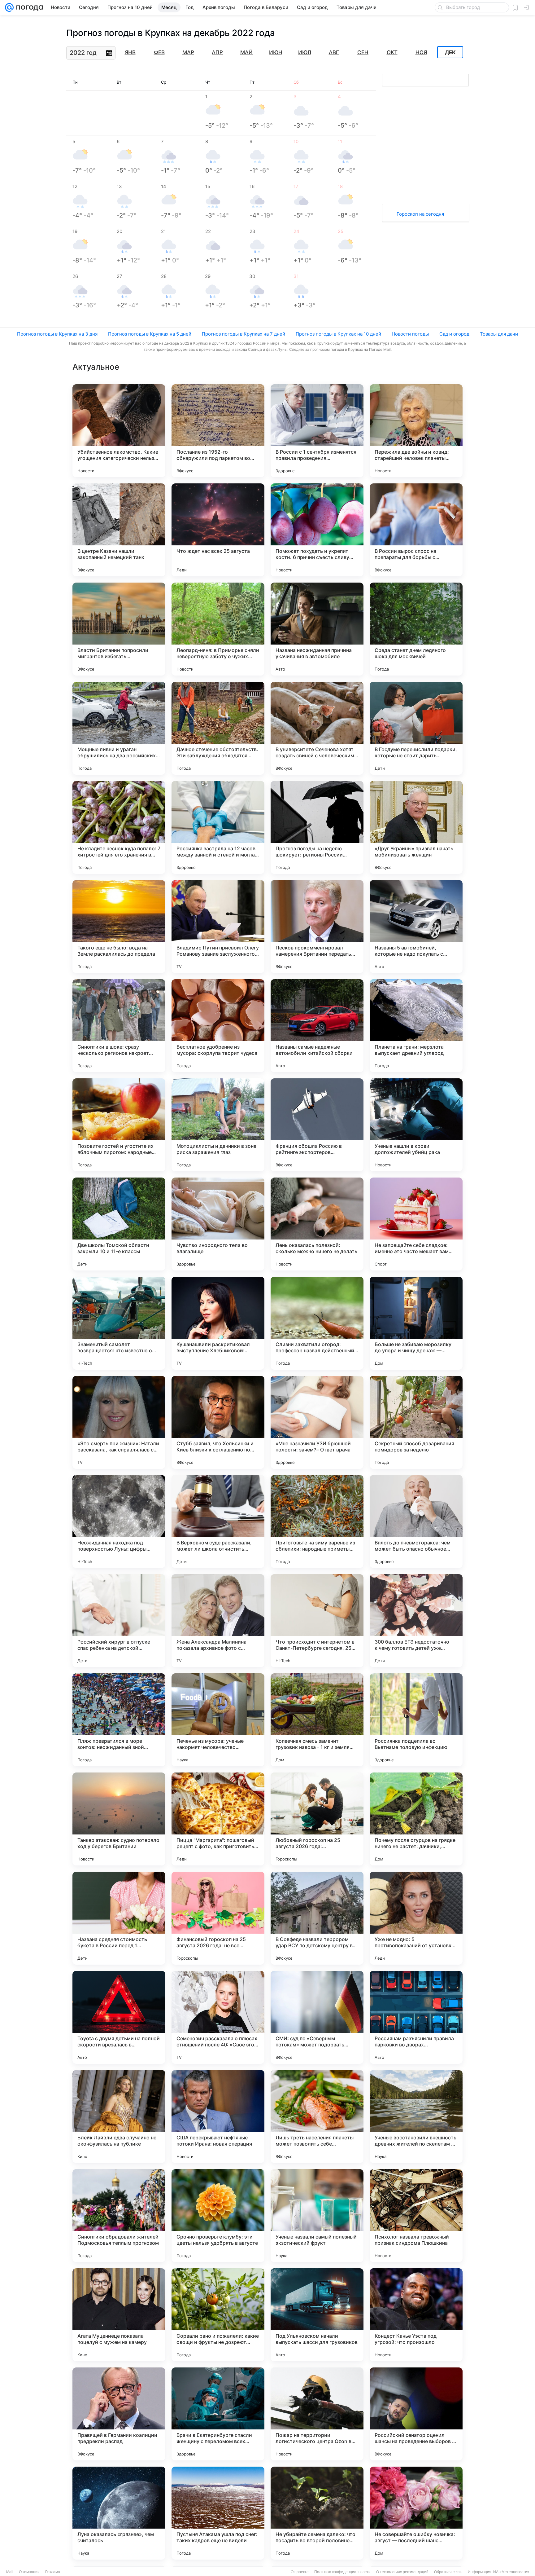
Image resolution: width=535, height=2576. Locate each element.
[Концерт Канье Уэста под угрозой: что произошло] (416, 2315)
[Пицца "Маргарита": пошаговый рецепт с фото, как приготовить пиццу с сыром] (218, 1819)
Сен (363, 52)
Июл (305, 52)
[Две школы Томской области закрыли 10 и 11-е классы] (119, 1224)
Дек (450, 52)
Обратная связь (448, 2572)
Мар (188, 52)
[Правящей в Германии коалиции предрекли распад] (119, 2414)
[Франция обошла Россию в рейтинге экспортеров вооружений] (317, 1125)
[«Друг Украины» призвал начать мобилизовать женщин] (416, 827)
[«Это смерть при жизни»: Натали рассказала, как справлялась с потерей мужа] (119, 1422)
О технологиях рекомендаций (402, 2572)
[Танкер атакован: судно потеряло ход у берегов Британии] (119, 1819)
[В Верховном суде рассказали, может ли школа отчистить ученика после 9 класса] (218, 1521)
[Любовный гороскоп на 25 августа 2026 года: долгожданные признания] (317, 1819)
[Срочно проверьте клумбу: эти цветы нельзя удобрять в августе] (218, 2216)
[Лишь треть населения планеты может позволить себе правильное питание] (317, 2116)
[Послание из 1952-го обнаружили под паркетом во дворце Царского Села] (218, 431)
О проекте (300, 2572)
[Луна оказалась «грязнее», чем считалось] (119, 2513)
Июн (276, 52)
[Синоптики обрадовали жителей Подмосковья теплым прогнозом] (119, 2216)
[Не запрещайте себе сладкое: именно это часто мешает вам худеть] (416, 1224)
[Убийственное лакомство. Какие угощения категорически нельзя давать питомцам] (119, 431)
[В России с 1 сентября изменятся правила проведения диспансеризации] (317, 431)
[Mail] (9, 7)
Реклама (53, 2572)
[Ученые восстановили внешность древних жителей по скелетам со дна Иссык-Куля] (416, 2116)
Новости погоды (410, 334)
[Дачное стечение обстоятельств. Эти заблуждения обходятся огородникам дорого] (218, 728)
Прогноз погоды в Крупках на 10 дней (338, 334)
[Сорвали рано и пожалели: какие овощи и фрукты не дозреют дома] (218, 2315)
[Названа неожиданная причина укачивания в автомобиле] (317, 629)
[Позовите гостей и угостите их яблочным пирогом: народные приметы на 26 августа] (119, 1125)
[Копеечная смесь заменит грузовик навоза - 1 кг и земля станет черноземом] (317, 1720)
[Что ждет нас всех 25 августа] (218, 530)
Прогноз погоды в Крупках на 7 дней (244, 334)
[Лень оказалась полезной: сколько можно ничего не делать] (317, 1224)
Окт (392, 52)
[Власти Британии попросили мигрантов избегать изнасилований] (119, 629)
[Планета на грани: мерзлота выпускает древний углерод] (416, 1026)
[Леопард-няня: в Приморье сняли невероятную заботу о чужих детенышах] (218, 629)
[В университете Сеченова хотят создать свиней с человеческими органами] (317, 728)
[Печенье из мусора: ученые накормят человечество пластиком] (218, 1720)
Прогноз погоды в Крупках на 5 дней (150, 334)
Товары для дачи (499, 334)
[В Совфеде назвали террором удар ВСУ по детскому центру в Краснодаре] (317, 1918)
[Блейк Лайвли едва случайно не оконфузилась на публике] (119, 2116)
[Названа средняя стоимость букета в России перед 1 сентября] (119, 1918)
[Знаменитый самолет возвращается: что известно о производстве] (119, 1323)
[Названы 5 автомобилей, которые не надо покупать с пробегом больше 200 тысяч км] (416, 927)
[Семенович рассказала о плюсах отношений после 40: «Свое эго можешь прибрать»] (218, 2017)
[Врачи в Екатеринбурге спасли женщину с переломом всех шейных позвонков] (218, 2414)
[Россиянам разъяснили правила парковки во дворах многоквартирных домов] (416, 2017)
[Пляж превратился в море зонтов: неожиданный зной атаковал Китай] (119, 1720)
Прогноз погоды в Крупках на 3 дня (57, 334)
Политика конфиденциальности (342, 2572)
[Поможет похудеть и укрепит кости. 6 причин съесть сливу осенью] (317, 530)
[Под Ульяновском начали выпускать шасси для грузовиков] (317, 2315)
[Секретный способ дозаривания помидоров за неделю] (416, 1422)
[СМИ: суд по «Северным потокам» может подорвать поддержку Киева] (317, 2017)
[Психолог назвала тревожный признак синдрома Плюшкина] (416, 2216)
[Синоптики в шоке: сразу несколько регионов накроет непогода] (119, 1026)
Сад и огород (454, 334)
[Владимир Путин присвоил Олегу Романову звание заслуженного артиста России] (218, 927)
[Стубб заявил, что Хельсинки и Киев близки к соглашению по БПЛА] (218, 1422)
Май (246, 52)
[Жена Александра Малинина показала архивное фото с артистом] (218, 1621)
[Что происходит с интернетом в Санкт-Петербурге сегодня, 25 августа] (317, 1621)
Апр (217, 52)
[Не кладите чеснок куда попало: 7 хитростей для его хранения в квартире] (119, 827)
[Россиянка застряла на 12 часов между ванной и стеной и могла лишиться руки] (218, 827)
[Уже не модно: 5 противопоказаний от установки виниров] (416, 1918)
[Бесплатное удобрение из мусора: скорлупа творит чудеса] (218, 1026)
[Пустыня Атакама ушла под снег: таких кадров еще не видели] (218, 2513)
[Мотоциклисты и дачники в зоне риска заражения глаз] (218, 1125)
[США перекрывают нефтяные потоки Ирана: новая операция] (218, 2116)
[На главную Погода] (28, 7)
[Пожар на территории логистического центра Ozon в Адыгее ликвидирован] (317, 2414)
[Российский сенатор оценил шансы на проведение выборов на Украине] (416, 2414)
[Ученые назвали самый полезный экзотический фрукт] (317, 2216)
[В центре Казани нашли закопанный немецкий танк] (119, 530)
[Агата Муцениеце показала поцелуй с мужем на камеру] (119, 2315)
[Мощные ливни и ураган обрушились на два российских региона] (119, 728)
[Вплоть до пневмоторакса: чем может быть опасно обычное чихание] (416, 1521)
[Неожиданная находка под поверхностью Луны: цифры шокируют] (119, 1521)
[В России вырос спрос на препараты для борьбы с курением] (416, 530)
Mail (10, 2572)
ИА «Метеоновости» (511, 2572)
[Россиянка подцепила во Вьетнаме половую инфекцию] (416, 1720)
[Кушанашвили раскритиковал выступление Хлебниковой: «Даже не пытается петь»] (218, 1323)
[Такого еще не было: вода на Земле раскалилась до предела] (119, 927)
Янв (130, 52)
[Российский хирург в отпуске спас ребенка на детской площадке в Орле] (119, 1621)
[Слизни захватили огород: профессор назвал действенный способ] (317, 1323)
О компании (29, 2572)
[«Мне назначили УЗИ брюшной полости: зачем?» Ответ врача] (317, 1422)
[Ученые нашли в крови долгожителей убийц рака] (416, 1125)
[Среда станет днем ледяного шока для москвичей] (416, 629)
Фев (159, 52)
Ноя (421, 52)
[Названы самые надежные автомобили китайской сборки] (317, 1026)
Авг (334, 52)
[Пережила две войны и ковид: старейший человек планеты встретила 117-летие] (416, 431)
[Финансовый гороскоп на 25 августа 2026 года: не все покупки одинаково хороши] (218, 1918)
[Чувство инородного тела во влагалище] (218, 1224)
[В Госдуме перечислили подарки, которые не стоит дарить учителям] (416, 728)
